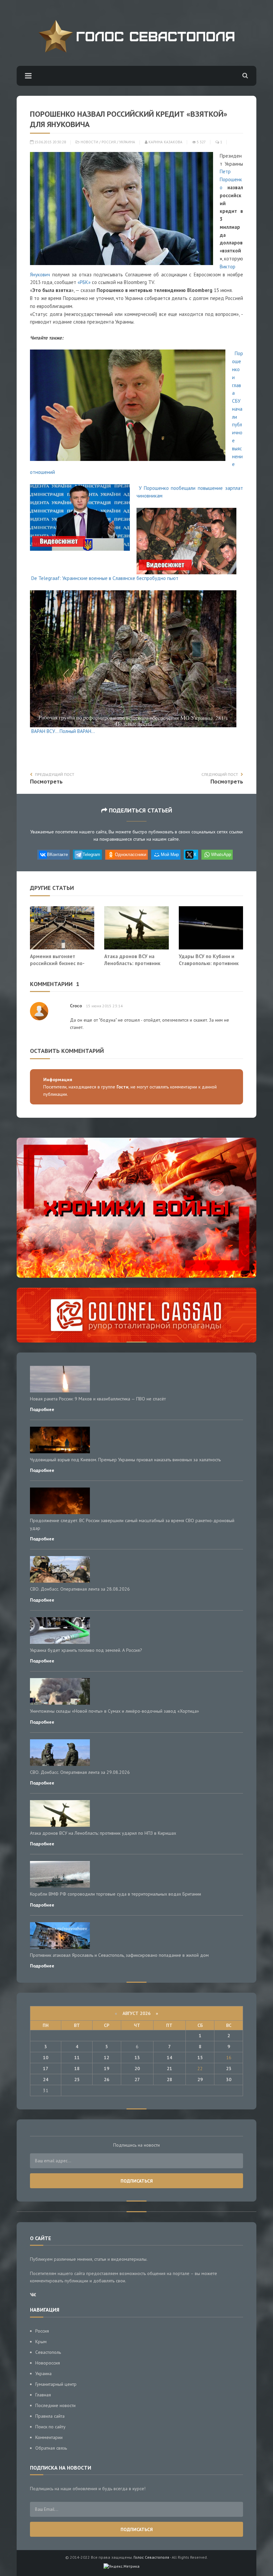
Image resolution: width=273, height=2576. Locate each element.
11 (77, 2058)
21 (169, 2069)
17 (46, 2069)
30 (229, 2079)
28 (169, 2079)
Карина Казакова (165, 142)
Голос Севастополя (151, 2557)
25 (77, 2079)
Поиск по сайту (50, 2427)
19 (107, 2069)
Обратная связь (51, 2448)
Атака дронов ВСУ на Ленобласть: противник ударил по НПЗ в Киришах (135, 963)
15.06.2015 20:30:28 (50, 142)
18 (77, 2069)
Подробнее (42, 1409)
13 (137, 2058)
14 (169, 2058)
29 (200, 2079)
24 (46, 2079)
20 (137, 2069)
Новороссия (48, 2363)
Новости (89, 142)
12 (107, 2058)
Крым (41, 2342)
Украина (127, 142)
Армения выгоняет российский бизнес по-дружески (57, 963)
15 (200, 2058)
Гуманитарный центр (56, 2384)
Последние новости (55, 2405)
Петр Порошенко (231, 179)
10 (46, 2058)
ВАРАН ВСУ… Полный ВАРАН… (63, 731)
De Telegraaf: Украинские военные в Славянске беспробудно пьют (105, 578)
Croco (76, 1006)
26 (107, 2079)
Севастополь (48, 2352)
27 (137, 2079)
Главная (43, 2395)
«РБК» (84, 282)
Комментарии (49, 2437)
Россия (109, 142)
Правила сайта (50, 2416)
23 (229, 2069)
